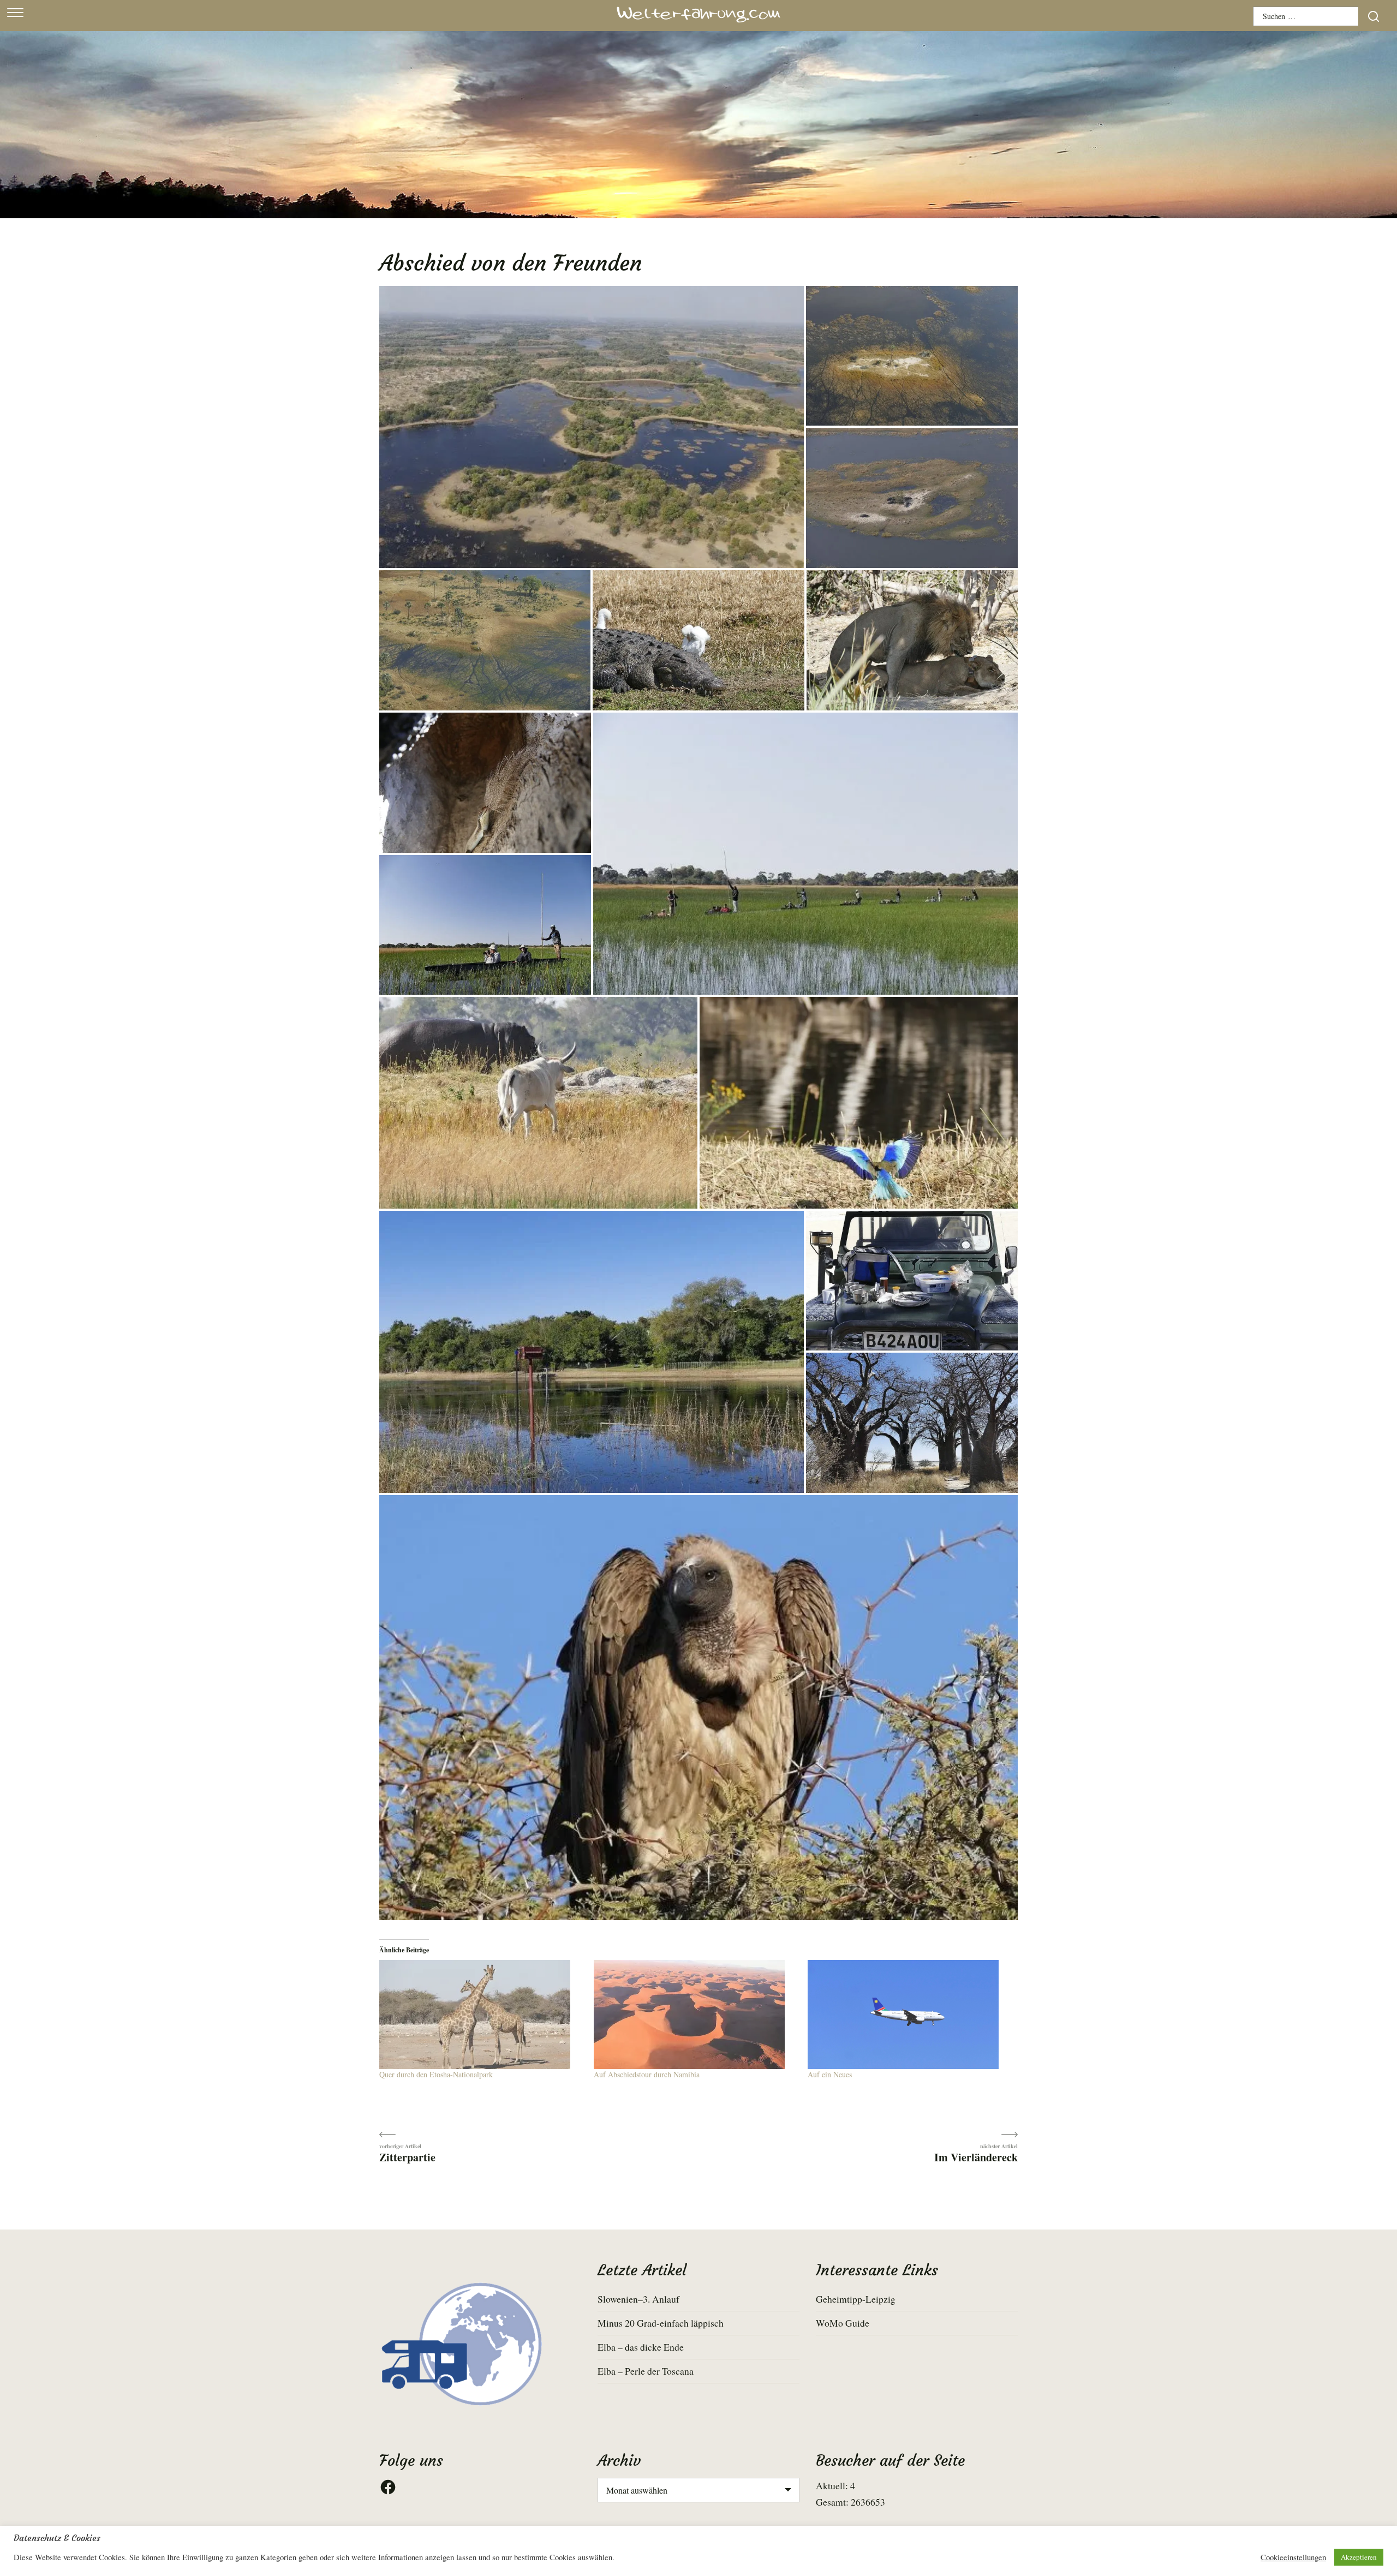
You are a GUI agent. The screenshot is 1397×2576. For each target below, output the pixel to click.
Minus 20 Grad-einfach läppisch (661, 2323)
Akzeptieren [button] (1359, 2557)
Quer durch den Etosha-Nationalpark (436, 2074)
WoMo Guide (843, 2323)
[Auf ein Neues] (909, 2015)
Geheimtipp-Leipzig (856, 2299)
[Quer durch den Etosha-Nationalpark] (481, 2015)
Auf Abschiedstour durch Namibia (647, 2074)
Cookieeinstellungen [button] (1293, 2557)
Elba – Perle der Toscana (646, 2371)
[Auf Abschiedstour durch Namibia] (695, 2015)
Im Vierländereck (976, 2157)
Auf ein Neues (830, 2074)
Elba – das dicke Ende (641, 2347)
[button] (592, 428)
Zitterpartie (407, 2157)
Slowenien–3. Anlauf (638, 2299)
